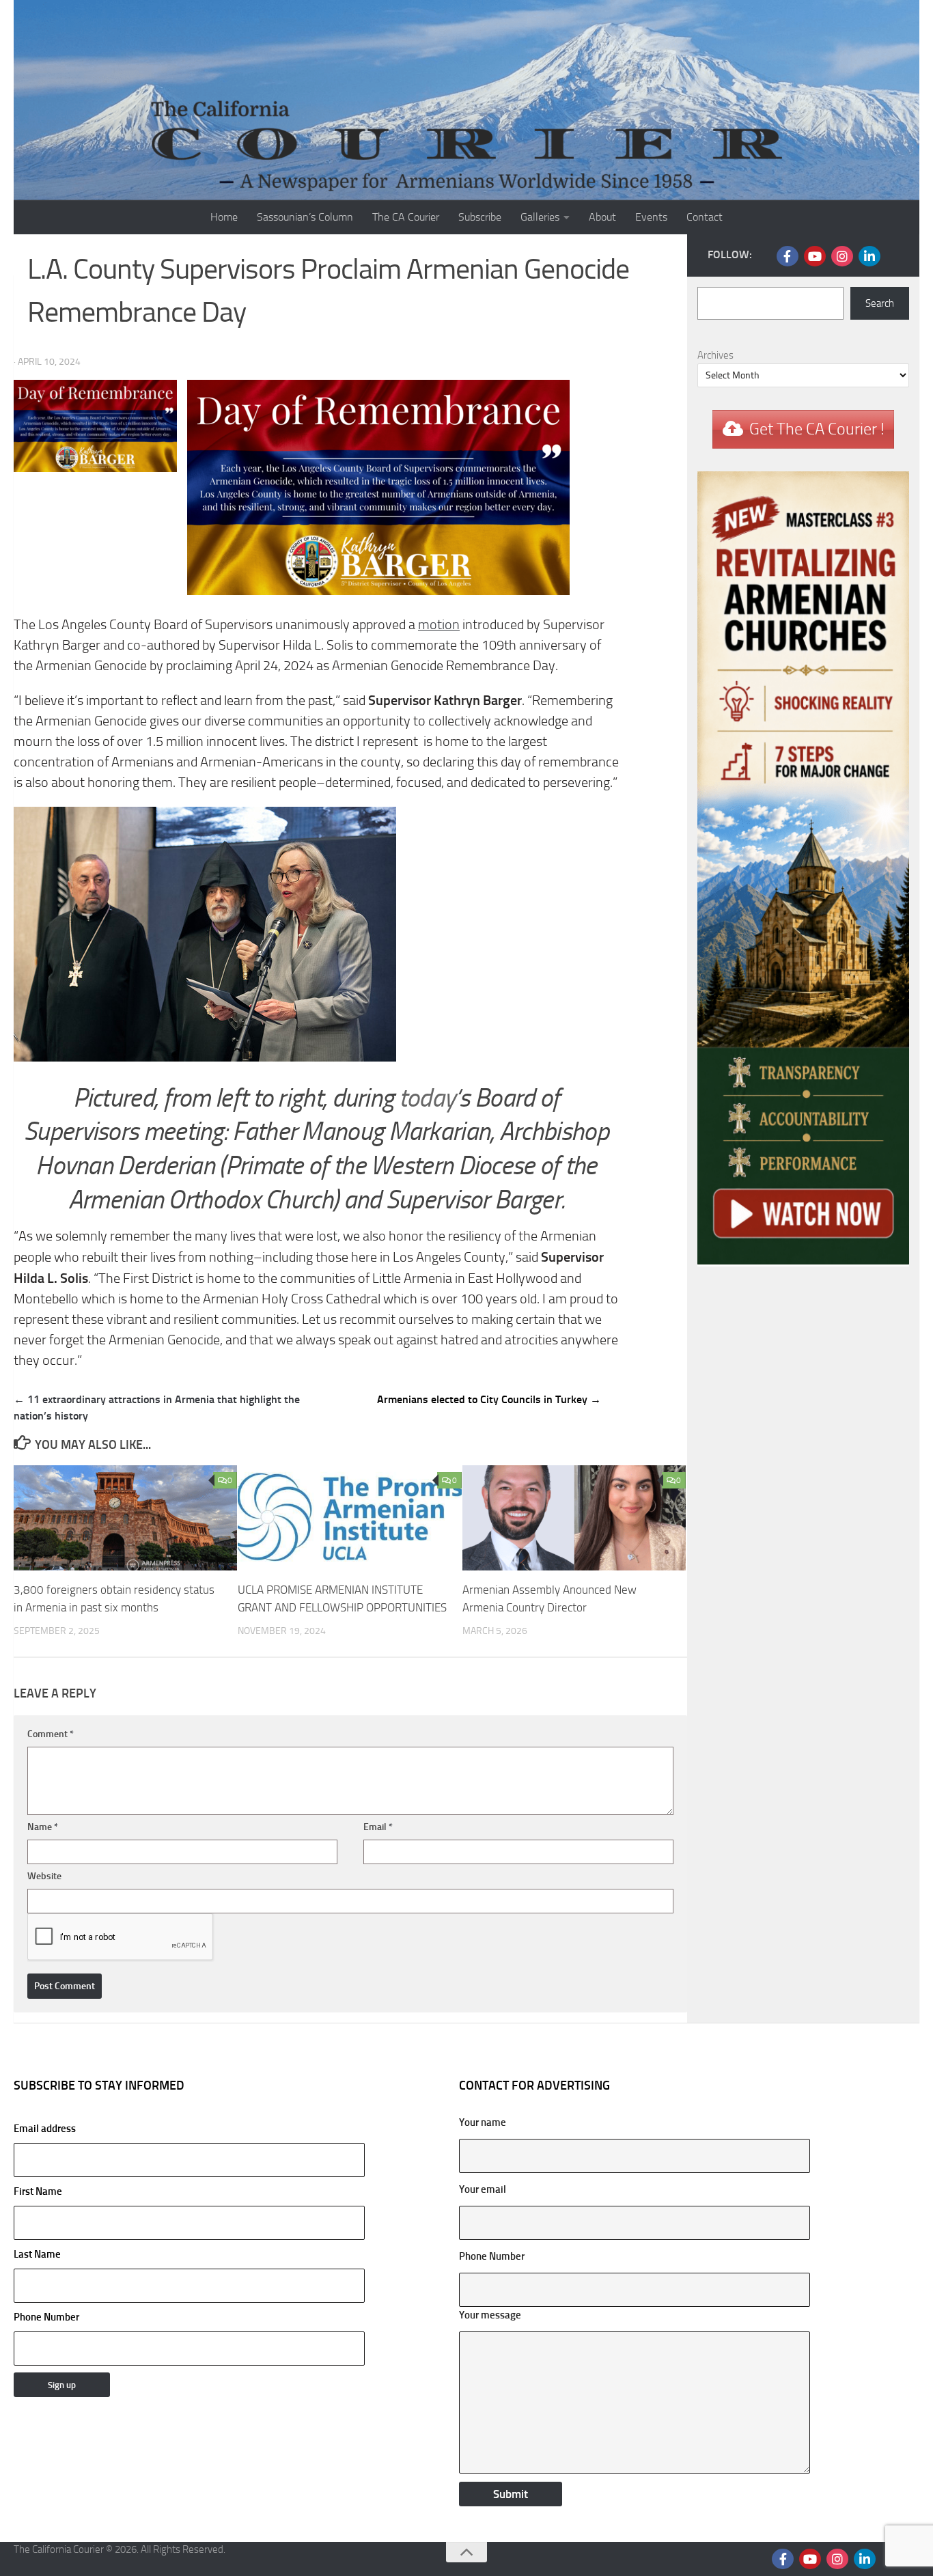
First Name (38, 2191)
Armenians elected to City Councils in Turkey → (489, 1399)
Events (651, 217)
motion (439, 625)
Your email (483, 2189)
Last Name (37, 2254)
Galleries (540, 217)
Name (43, 1827)
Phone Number (46, 2317)
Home (224, 217)
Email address (45, 2129)
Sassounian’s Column (305, 217)
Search (880, 303)
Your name (483, 2122)
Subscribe (480, 217)
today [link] (427, 1098)
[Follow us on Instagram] (842, 256)
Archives (715, 355)
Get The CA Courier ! (817, 429)
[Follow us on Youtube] (815, 256)
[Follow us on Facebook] (788, 256)
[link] (439, 625)
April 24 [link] (256, 666)
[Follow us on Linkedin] (869, 256)
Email (378, 1827)
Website (44, 1876)
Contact (705, 217)
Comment (51, 1734)
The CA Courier (406, 217)
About (602, 217)
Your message (490, 2315)
